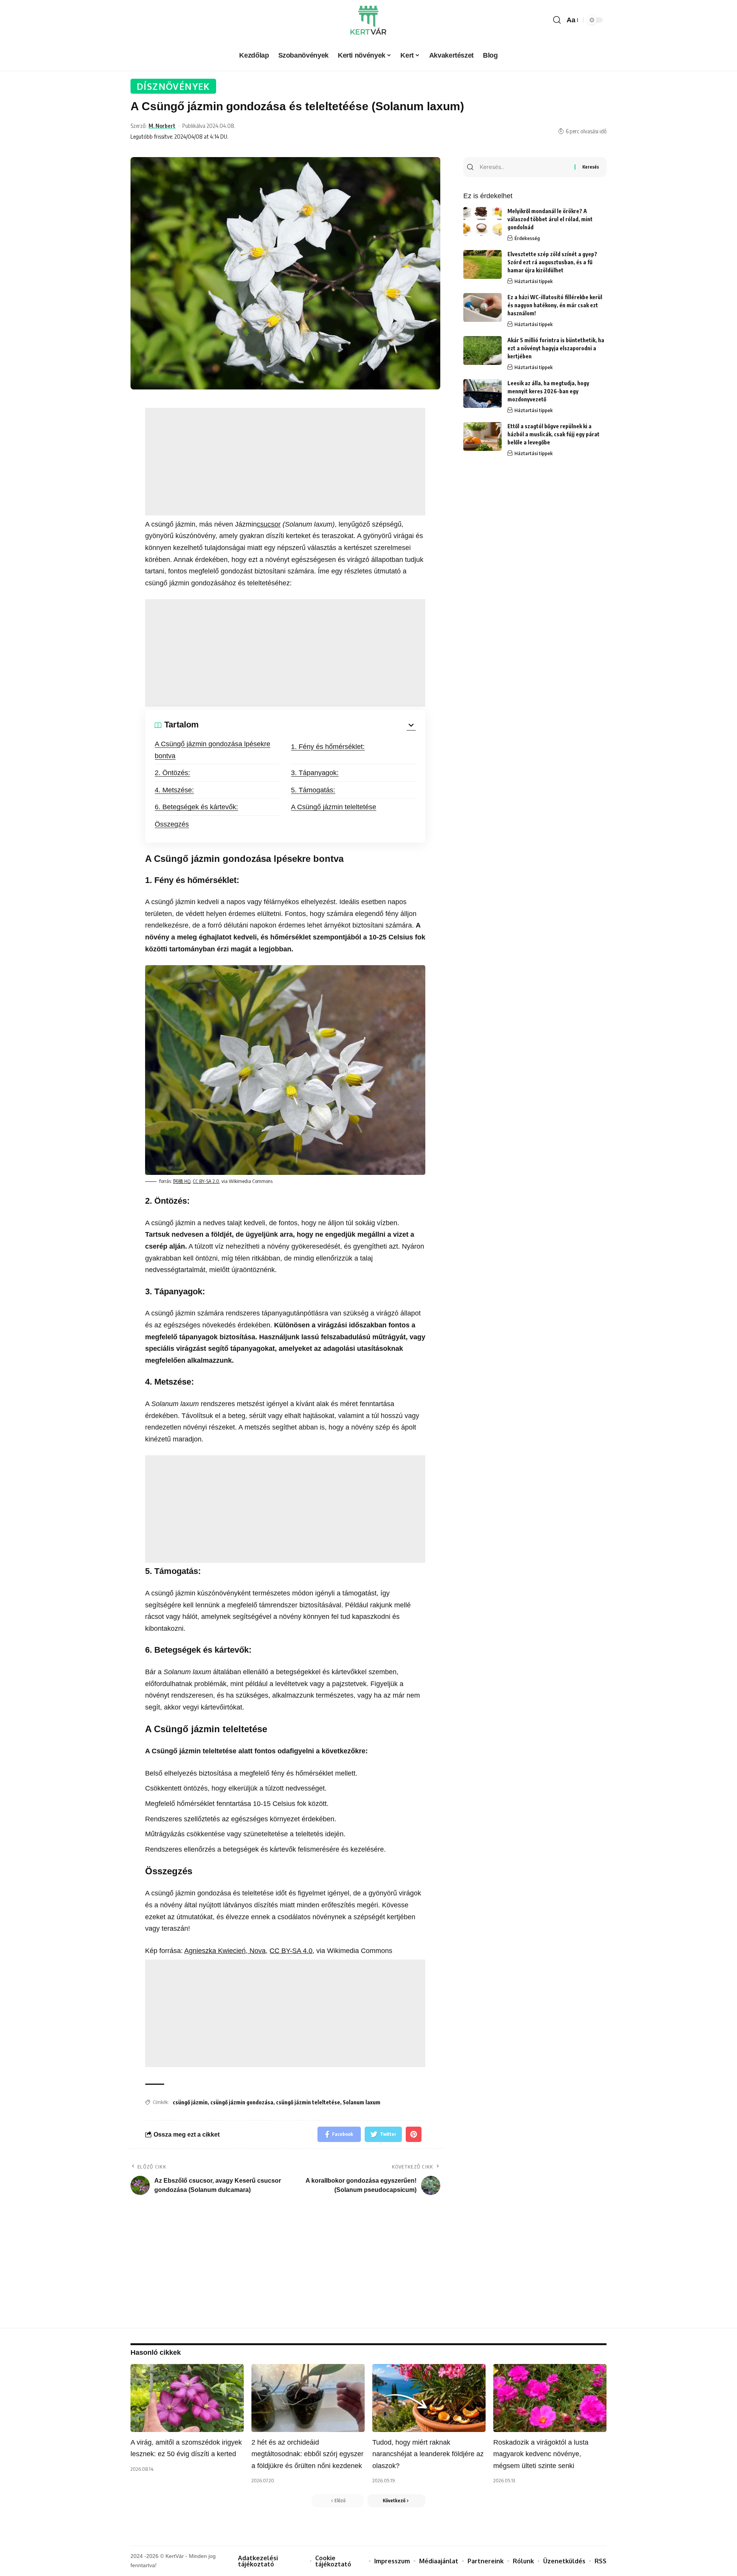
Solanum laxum (362, 2102)
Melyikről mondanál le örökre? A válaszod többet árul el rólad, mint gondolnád (550, 219)
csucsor (269, 524)
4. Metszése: (174, 790)
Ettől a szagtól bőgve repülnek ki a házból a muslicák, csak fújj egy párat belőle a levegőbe (554, 434)
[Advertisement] (285, 462)
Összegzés (172, 824)
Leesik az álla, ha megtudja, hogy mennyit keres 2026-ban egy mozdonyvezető (548, 391)
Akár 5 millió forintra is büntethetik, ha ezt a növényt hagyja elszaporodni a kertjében (556, 348)
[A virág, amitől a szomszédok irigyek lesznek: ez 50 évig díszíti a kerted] (187, 2398)
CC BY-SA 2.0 (206, 1181)
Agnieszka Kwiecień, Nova (225, 1951)
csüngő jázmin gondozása (242, 2102)
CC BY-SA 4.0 (291, 1951)
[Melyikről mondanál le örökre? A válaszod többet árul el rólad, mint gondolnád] (483, 221)
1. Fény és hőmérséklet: (328, 747)
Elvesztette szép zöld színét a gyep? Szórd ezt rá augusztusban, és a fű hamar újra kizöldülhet (552, 262)
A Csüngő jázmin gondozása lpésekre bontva (212, 750)
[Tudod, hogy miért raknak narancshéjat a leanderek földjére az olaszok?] (429, 2398)
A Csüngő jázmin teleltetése (334, 807)
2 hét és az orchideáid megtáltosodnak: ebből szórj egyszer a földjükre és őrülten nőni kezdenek (307, 2454)
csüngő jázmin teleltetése (308, 2102)
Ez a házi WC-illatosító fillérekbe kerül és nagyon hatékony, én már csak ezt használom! (555, 305)
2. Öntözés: (172, 773)
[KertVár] (368, 20)
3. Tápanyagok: (315, 773)
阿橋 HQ (182, 1181)
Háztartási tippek (534, 281)
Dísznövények (173, 86)
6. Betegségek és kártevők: (196, 807)
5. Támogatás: (313, 790)
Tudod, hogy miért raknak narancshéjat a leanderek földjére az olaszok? (428, 2454)
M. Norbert (162, 126)
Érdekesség (527, 238)
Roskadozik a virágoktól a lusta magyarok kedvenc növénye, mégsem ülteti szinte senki (541, 2454)
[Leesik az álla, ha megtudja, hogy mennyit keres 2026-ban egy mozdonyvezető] (483, 393)
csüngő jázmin (190, 2102)
